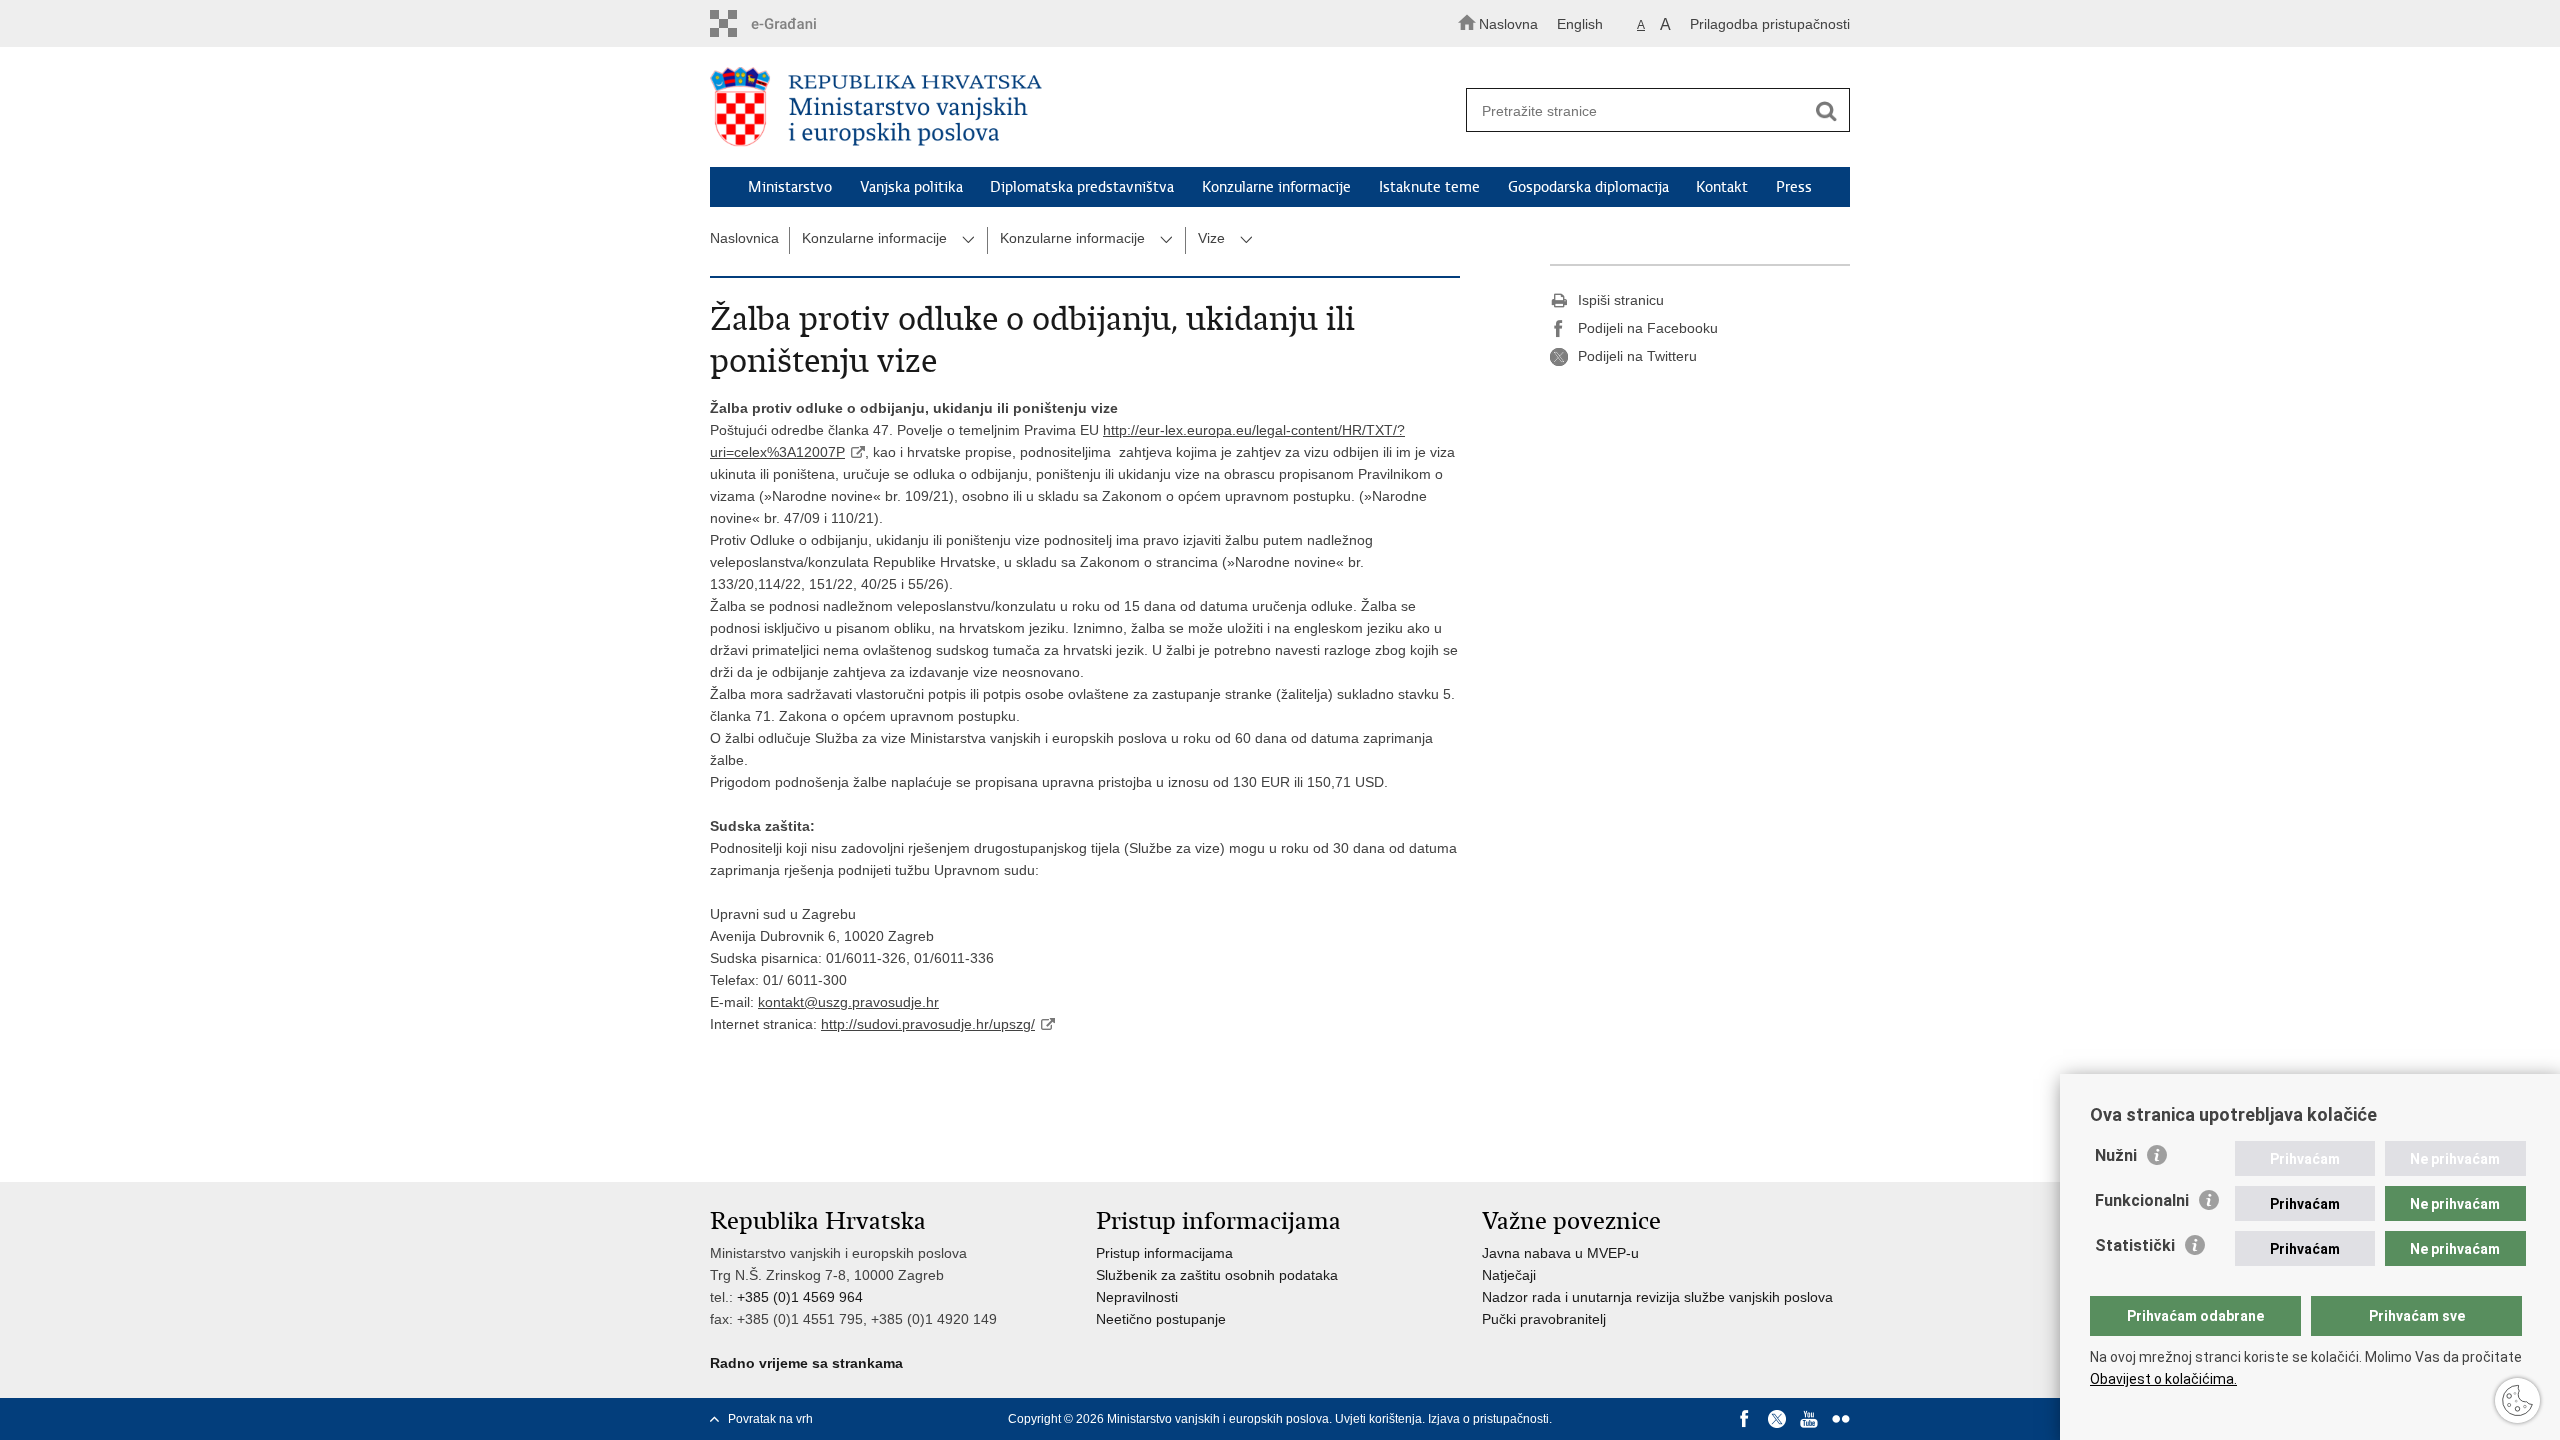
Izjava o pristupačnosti (1488, 1419)
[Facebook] (1745, 1419)
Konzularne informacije (1276, 187)
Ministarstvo (790, 187)
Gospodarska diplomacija (1588, 187)
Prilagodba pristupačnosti (1770, 24)
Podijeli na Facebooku (1648, 328)
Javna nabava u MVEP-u (1560, 1253)
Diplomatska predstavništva (1082, 187)
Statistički (2135, 1245)
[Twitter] (1777, 1419)
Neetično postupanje (1161, 1319)
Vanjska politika (911, 187)
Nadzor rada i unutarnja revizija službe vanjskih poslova (1657, 1297)
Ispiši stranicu (1621, 300)
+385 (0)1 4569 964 (800, 1297)
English (1580, 24)
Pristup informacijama (1164, 1253)
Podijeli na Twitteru (1637, 356)
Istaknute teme (1429, 187)
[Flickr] (1841, 1419)
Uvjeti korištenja (1378, 1419)
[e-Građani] (795, 23)
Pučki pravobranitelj (1544, 1319)
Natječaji (1509, 1275)
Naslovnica (744, 238)
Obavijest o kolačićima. (2163, 1379)
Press (1794, 187)
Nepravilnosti (1137, 1297)
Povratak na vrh (770, 1419)
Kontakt (1722, 187)
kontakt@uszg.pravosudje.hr (848, 1002)
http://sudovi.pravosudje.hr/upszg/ (928, 1024)
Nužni (2116, 1155)
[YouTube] (1809, 1419)
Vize (1211, 238)
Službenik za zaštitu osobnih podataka (1217, 1275)
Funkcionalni (2142, 1200)
